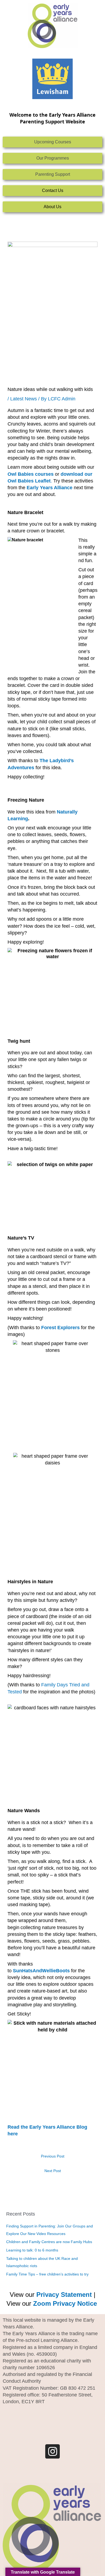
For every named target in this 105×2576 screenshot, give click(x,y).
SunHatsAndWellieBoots (41, 1971)
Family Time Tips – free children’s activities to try (47, 2274)
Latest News (24, 399)
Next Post (53, 2171)
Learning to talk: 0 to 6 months (32, 2250)
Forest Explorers (60, 1328)
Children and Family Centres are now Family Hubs (49, 2242)
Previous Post (53, 2156)
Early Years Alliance (50, 488)
